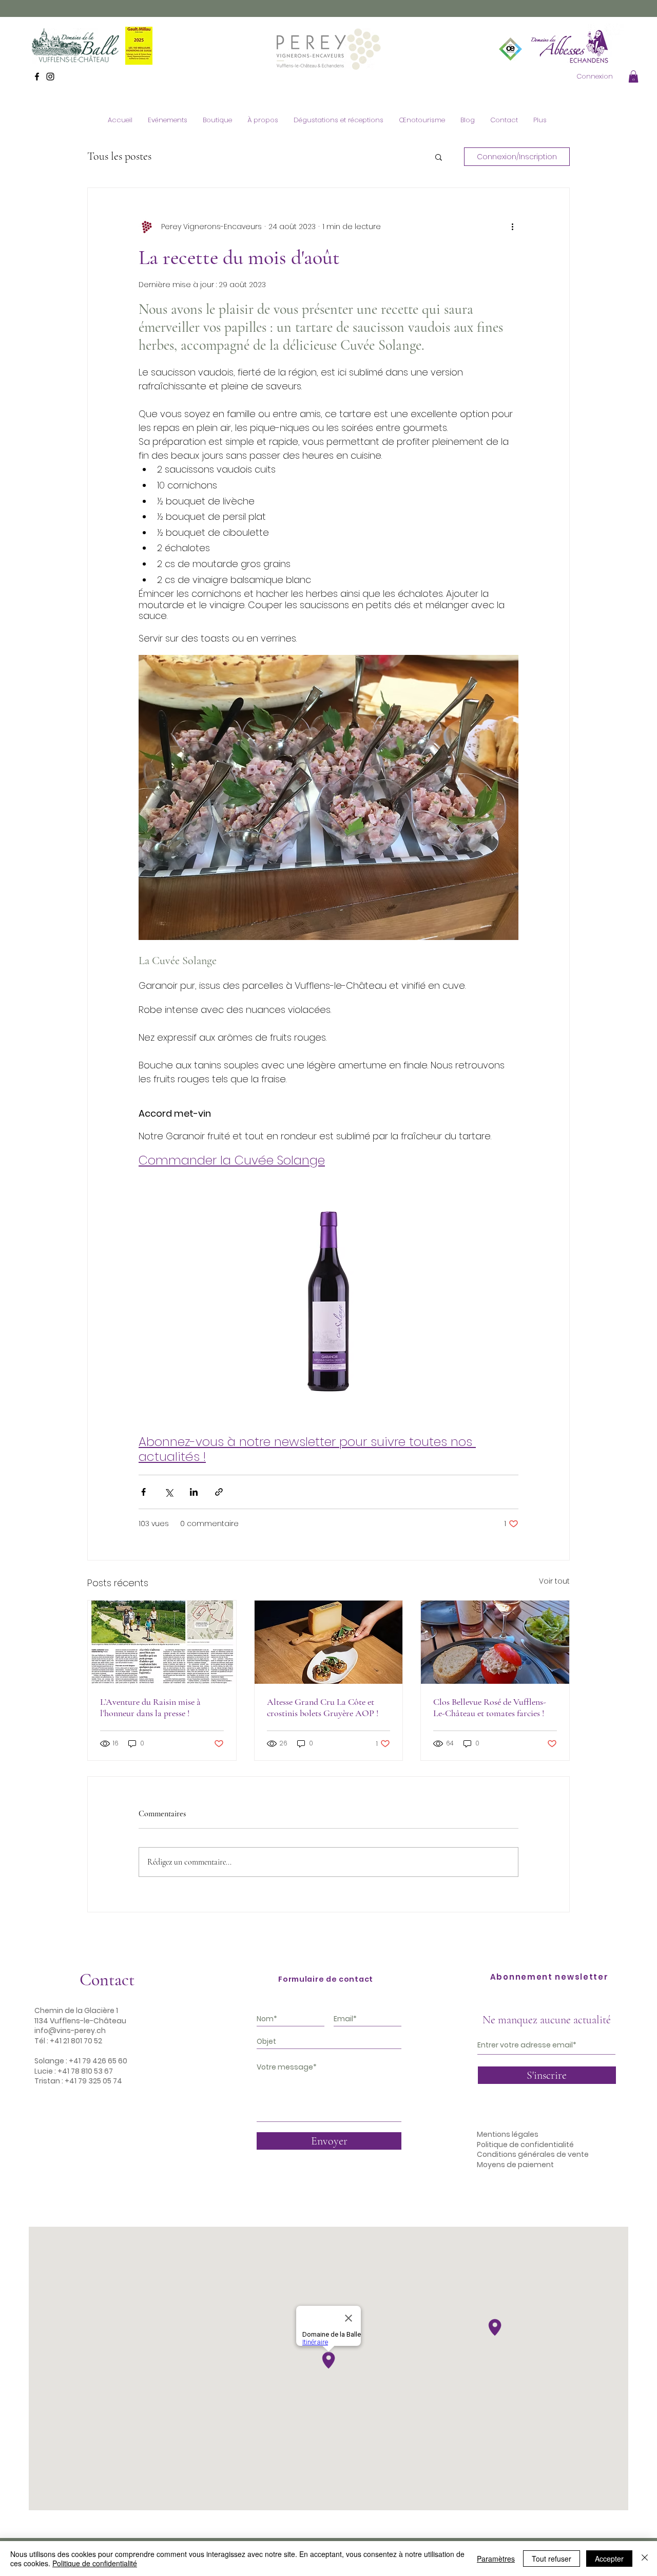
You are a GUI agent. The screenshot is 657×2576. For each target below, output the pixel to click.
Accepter (609, 2559)
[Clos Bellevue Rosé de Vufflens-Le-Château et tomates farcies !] (495, 1642)
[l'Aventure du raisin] (162, 1642)
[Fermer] (645, 2559)
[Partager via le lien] (219, 1492)
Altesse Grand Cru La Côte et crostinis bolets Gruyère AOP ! (323, 1707)
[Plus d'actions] (512, 227)
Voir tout (554, 1581)
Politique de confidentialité (525, 2145)
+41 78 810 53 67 (85, 2071)
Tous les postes (119, 156)
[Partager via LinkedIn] (194, 1492)
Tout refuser (552, 2559)
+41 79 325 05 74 (93, 2081)
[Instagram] (50, 77)
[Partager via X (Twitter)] (169, 1492)
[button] (633, 77)
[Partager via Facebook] (143, 1492)
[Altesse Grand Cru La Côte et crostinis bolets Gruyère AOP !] (329, 1642)
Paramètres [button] (496, 2559)
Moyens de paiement (515, 2165)
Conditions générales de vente (533, 2154)
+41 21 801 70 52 (76, 2041)
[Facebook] (37, 77)
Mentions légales (508, 2134)
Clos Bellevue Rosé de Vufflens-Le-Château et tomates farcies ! (490, 1707)
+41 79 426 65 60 (98, 2061)
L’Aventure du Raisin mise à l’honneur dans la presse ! (150, 1707)
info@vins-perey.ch (70, 2030)
